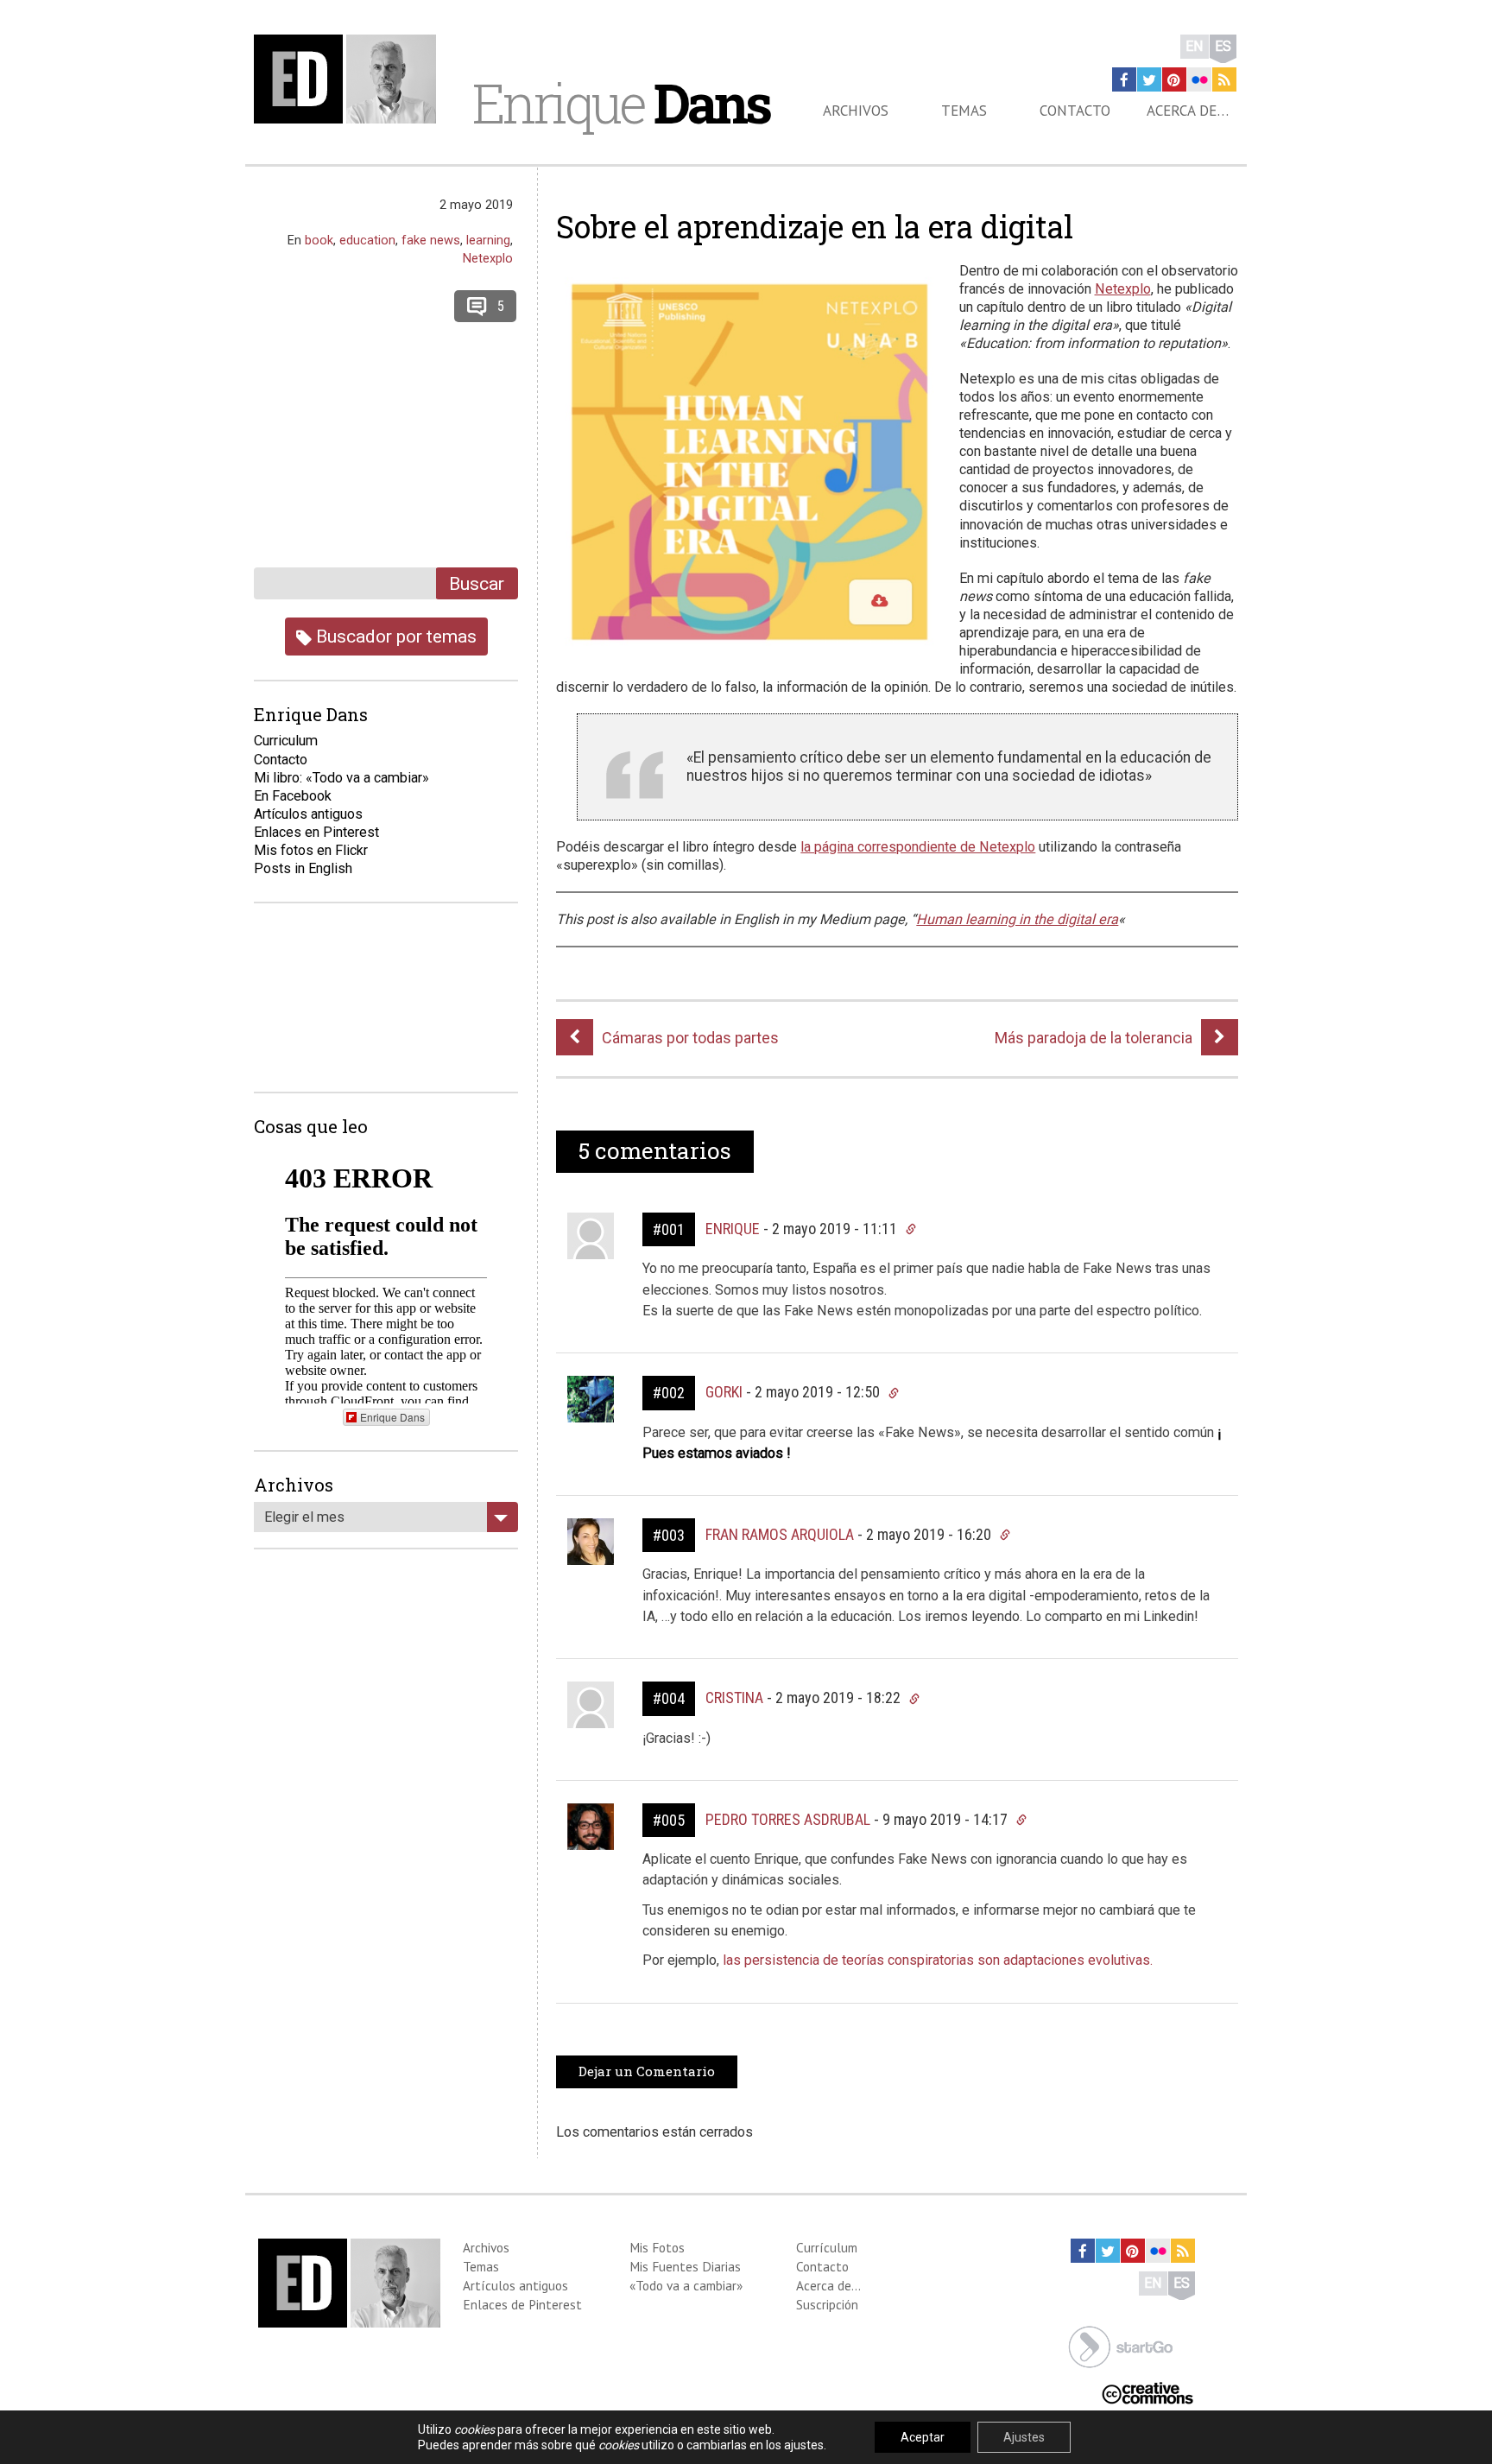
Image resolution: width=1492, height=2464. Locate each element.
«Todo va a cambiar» (686, 2285)
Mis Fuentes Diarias (685, 2266)
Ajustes (1024, 2437)
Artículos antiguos (308, 814)
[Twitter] (1149, 79)
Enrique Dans (392, 1417)
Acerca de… (1188, 111)
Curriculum (286, 741)
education (367, 240)
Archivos (856, 111)
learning (488, 240)
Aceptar (923, 2437)
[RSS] (1224, 79)
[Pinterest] (1174, 79)
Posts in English (303, 868)
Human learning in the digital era (1017, 919)
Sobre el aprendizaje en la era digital (815, 226)
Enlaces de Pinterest (522, 2304)
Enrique (621, 103)
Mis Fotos (657, 2247)
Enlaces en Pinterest (316, 832)
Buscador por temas (394, 636)
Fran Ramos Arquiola (780, 1534)
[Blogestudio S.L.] (1121, 2345)
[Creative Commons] (1147, 2392)
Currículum (827, 2247)
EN (1195, 46)
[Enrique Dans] (350, 79)
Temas (964, 111)
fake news (431, 240)
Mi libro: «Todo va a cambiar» (341, 778)
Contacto (1075, 111)
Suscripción (827, 2304)
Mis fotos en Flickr (311, 850)
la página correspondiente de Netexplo (918, 847)
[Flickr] (1199, 79)
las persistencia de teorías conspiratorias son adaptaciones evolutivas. (938, 1960)
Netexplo (1123, 289)
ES (1223, 46)
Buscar (477, 583)
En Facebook (293, 796)
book (319, 240)
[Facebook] (1124, 79)
